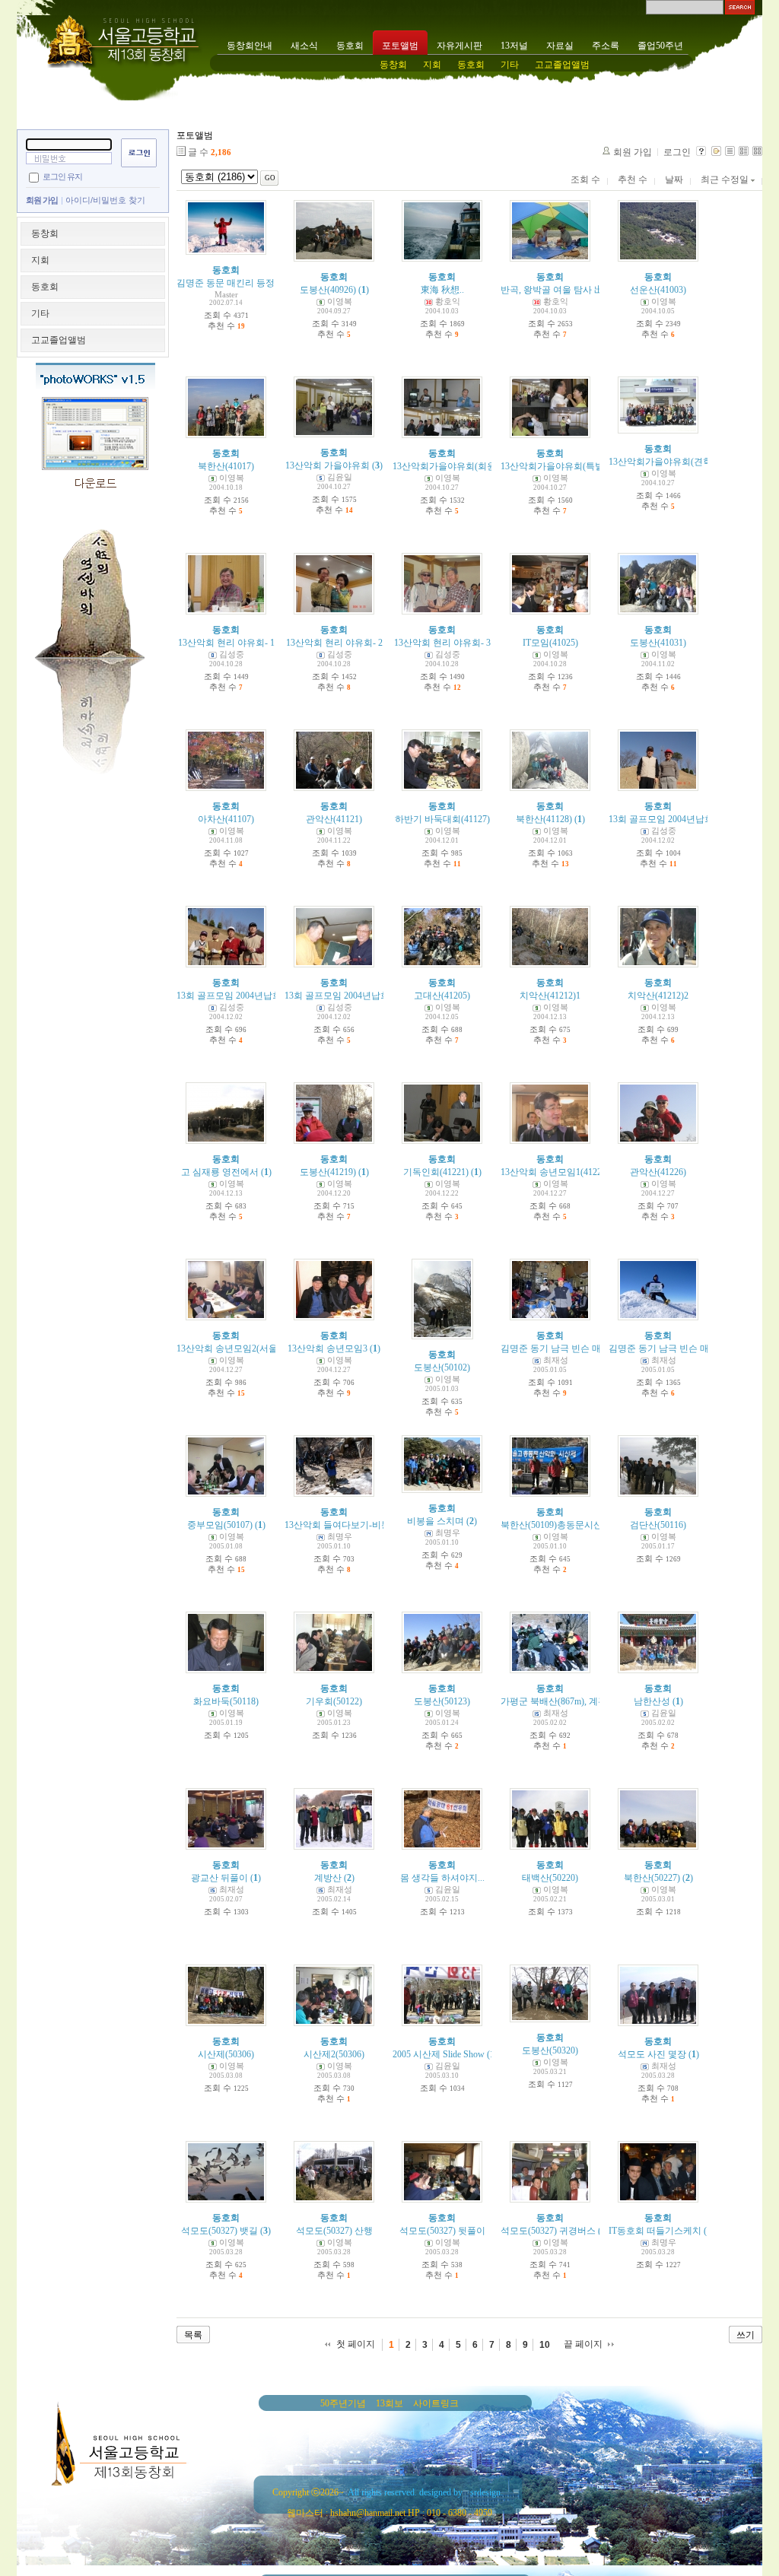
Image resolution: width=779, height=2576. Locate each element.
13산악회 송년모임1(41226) (555, 1172)
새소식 (304, 46)
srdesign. (486, 2492)
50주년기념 (343, 2403)
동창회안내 (250, 46)
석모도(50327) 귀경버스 (548, 2231)
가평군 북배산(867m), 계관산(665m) (572, 1701)
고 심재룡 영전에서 (220, 1172)
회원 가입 (42, 200)
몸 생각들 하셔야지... (442, 1878)
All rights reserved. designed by (405, 2492)
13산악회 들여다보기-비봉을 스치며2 (359, 1525)
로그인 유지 (62, 176)
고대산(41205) (442, 996)
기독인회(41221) (436, 1172)
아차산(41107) (226, 819)
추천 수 (633, 179)
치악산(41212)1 (550, 996)
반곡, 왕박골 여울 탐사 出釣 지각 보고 (577, 290)
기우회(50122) (334, 1701)
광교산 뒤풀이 (219, 1878)
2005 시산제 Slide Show (439, 2054)
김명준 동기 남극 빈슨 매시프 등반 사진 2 (692, 1348)
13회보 (389, 2403)
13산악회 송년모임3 (327, 1348)
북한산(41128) (544, 819)
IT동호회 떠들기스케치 (655, 2231)
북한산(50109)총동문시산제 (556, 1525)
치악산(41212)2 (658, 996)
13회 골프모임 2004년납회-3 (341, 996)
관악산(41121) (334, 819)
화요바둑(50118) (226, 1701)
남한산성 (652, 1701)
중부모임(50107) (220, 1525)
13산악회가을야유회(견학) (662, 462)
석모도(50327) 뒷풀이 (442, 2231)
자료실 (560, 46)
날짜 (674, 179)
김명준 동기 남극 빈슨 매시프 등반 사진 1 (584, 1348)
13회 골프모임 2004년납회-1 (665, 819)
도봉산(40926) (328, 290)
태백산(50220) (550, 1878)
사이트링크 (436, 2403)
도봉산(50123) (442, 1701)
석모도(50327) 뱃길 (219, 2231)
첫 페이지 (356, 2344)
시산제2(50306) (334, 2054)
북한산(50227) (652, 1878)
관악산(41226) (658, 1172)
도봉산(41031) (658, 643)
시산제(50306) (226, 2054)
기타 (510, 65)
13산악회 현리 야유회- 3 (442, 643)
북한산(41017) (226, 466)
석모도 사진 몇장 (652, 2054)
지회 (432, 65)
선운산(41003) (658, 290)
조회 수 (585, 179)
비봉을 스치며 (436, 1521)
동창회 (393, 65)
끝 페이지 (583, 2344)
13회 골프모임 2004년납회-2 (233, 996)
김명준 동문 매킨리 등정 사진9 (238, 283)
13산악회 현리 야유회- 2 (334, 643)
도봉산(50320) (550, 2050)
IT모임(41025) (550, 643)
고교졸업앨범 (562, 65)
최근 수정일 (726, 179)
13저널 (514, 46)
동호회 (350, 46)
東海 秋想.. (442, 290)
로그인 (677, 152)
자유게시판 (459, 46)
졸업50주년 (660, 46)
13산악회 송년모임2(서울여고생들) (247, 1348)
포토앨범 (400, 46)
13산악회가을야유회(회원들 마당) (461, 466)
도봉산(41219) (328, 1172)
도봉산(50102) (442, 1367)
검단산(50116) (658, 1525)
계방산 (328, 1878)
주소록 (606, 46)
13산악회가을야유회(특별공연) (563, 466)
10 (545, 2345)
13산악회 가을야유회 (327, 465)
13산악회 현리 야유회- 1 (226, 643)
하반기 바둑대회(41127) (442, 819)
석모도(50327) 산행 (334, 2231)
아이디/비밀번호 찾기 (105, 200)
